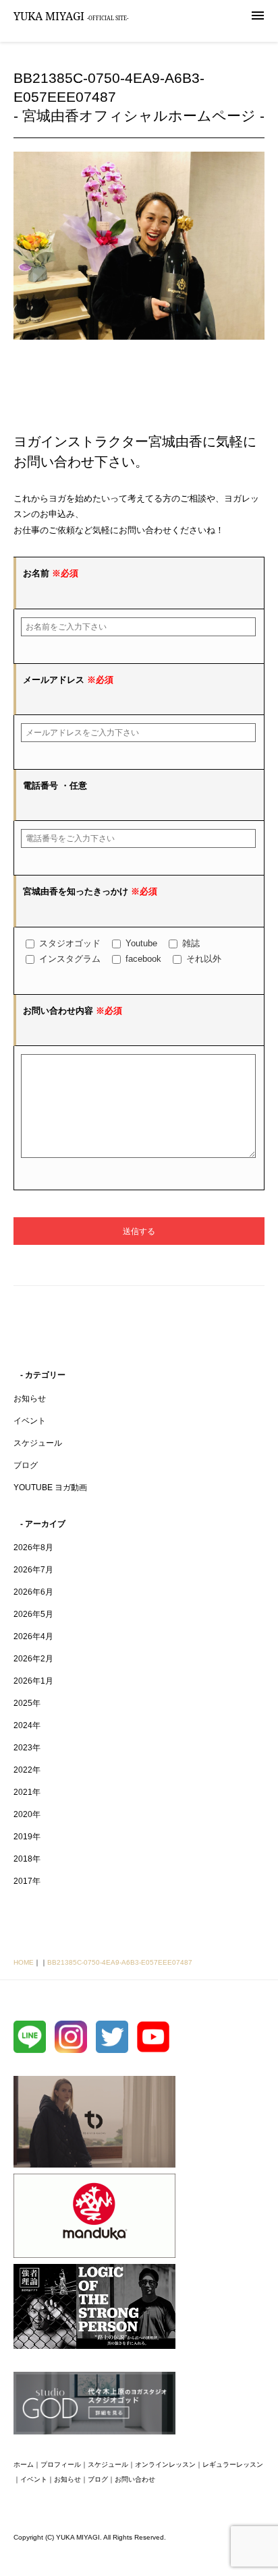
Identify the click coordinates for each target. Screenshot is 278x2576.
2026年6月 (33, 1592)
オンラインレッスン (165, 2464)
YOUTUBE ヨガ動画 (50, 1488)
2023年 (27, 1748)
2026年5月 (33, 1614)
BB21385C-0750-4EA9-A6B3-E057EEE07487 (120, 1962)
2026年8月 (33, 1547)
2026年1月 (33, 1681)
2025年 (27, 1703)
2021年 (27, 1792)
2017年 (27, 1881)
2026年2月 (33, 1659)
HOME (24, 1962)
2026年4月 (33, 1636)
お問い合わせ (135, 2479)
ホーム (24, 2464)
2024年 (27, 1725)
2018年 (27, 1859)
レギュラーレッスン (233, 2464)
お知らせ (30, 1399)
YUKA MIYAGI (71, 16)
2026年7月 (33, 1570)
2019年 (27, 1837)
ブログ (26, 1465)
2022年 (27, 1770)
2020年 (27, 1814)
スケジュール (38, 1443)
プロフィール (61, 2464)
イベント (30, 1421)
